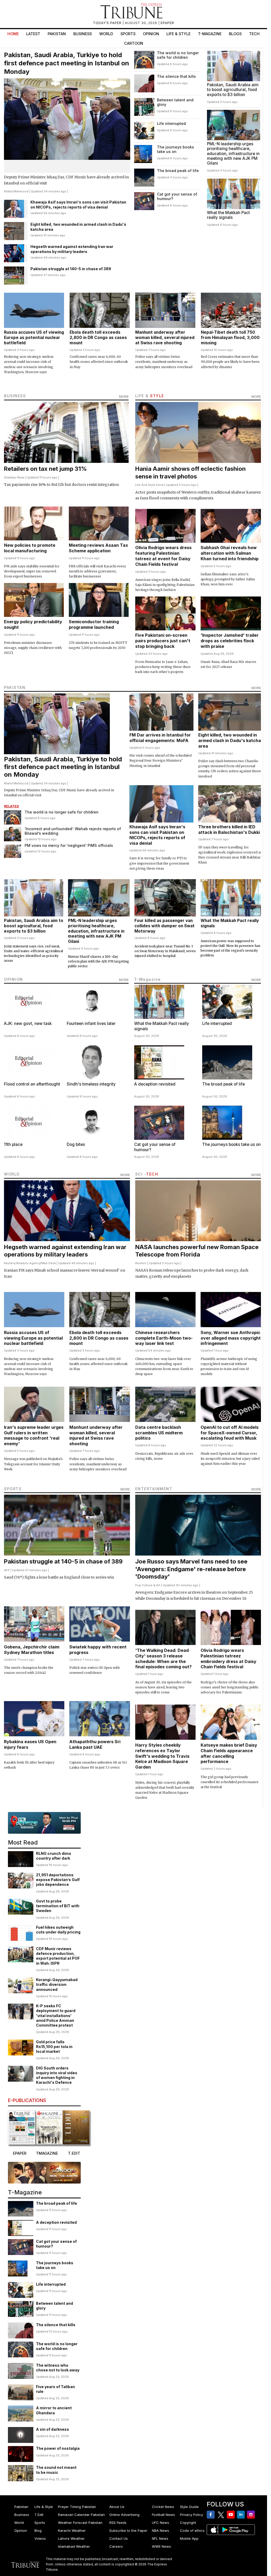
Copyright (188, 2523)
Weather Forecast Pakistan (80, 2523)
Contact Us (119, 2538)
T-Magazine (210, 34)
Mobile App (189, 2538)
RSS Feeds (118, 2523)
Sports (128, 34)
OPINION (13, 979)
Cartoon (134, 43)
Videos (40, 2538)
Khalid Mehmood (16, 191)
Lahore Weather (71, 2538)
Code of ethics (192, 2530)
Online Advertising (124, 2515)
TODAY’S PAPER (108, 23)
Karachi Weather (72, 2530)
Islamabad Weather (74, 2546)
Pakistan (57, 34)
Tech (254, 34)
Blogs (235, 34)
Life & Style (179, 34)
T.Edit (39, 2515)
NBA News (161, 2530)
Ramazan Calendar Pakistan (81, 2515)
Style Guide (189, 2507)
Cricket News (163, 2507)
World (106, 34)
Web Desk (49, 1263)
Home (13, 34)
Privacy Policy (191, 2515)
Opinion (151, 34)
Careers (116, 2546)
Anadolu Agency (28, 1263)
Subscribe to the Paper (128, 2530)
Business (83, 34)
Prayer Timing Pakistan (77, 2507)
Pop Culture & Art (148, 1585)
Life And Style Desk (149, 485)
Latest (33, 34)
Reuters (10, 1263)
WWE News (161, 2546)
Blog (38, 2530)
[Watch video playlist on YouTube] (44, 1823)
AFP (7, 1570)
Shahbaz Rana (14, 477)
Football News (163, 2515)
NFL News (160, 2538)
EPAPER (167, 23)
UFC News (161, 2523)
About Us (117, 2507)
